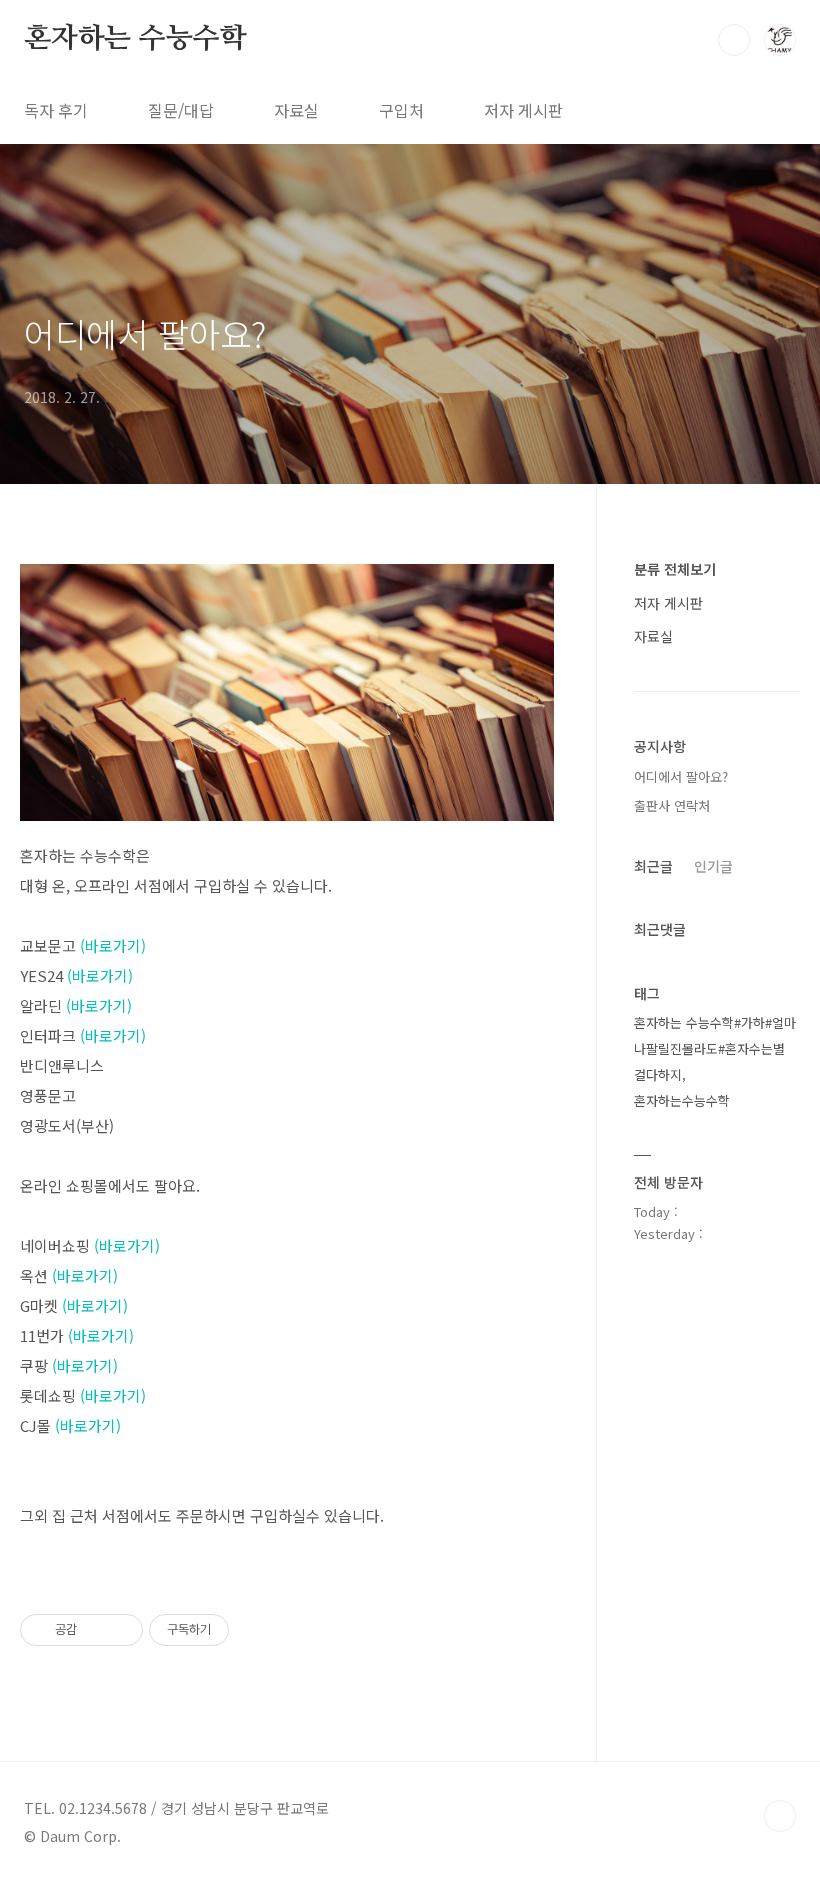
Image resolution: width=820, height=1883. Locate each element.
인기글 (713, 866)
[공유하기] (95, 1630)
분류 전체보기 (675, 569)
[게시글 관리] (120, 1630)
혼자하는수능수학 (682, 1100)
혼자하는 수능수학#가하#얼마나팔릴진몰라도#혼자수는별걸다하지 (715, 1048)
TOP (780, 1816)
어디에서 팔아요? (145, 333)
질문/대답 (181, 110)
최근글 (653, 866)
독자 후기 (56, 110)
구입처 (401, 110)
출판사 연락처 (672, 805)
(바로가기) (113, 945)
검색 (734, 40)
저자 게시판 (523, 110)
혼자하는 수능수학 (135, 39)
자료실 (296, 110)
